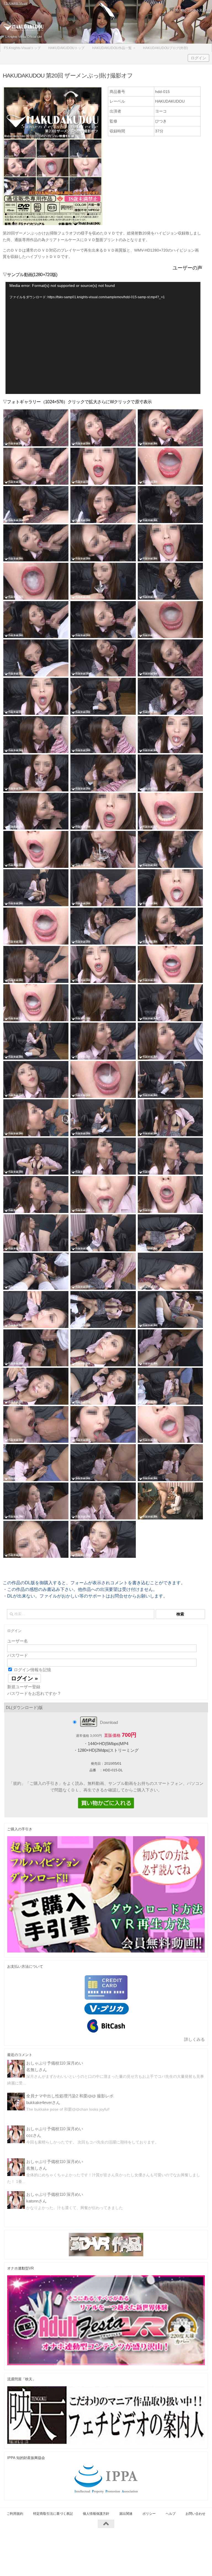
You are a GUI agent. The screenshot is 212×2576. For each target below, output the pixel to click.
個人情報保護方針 (96, 2514)
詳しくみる (194, 2039)
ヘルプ (171, 2514)
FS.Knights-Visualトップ (22, 48)
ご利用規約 (15, 2514)
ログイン (198, 58)
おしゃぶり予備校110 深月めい (55, 2063)
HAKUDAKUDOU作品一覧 (112, 48)
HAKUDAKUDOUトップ (66, 48)
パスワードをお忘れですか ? (34, 1693)
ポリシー (149, 2514)
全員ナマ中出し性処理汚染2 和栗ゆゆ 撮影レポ (70, 2096)
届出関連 (126, 2514)
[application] (103, 338)
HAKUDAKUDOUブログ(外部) (165, 48)
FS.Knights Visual (16, 3)
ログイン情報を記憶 (32, 1670)
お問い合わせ (195, 2514)
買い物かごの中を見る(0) (192, 10)
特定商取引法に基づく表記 (53, 2514)
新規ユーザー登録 (24, 1687)
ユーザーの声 (187, 268)
